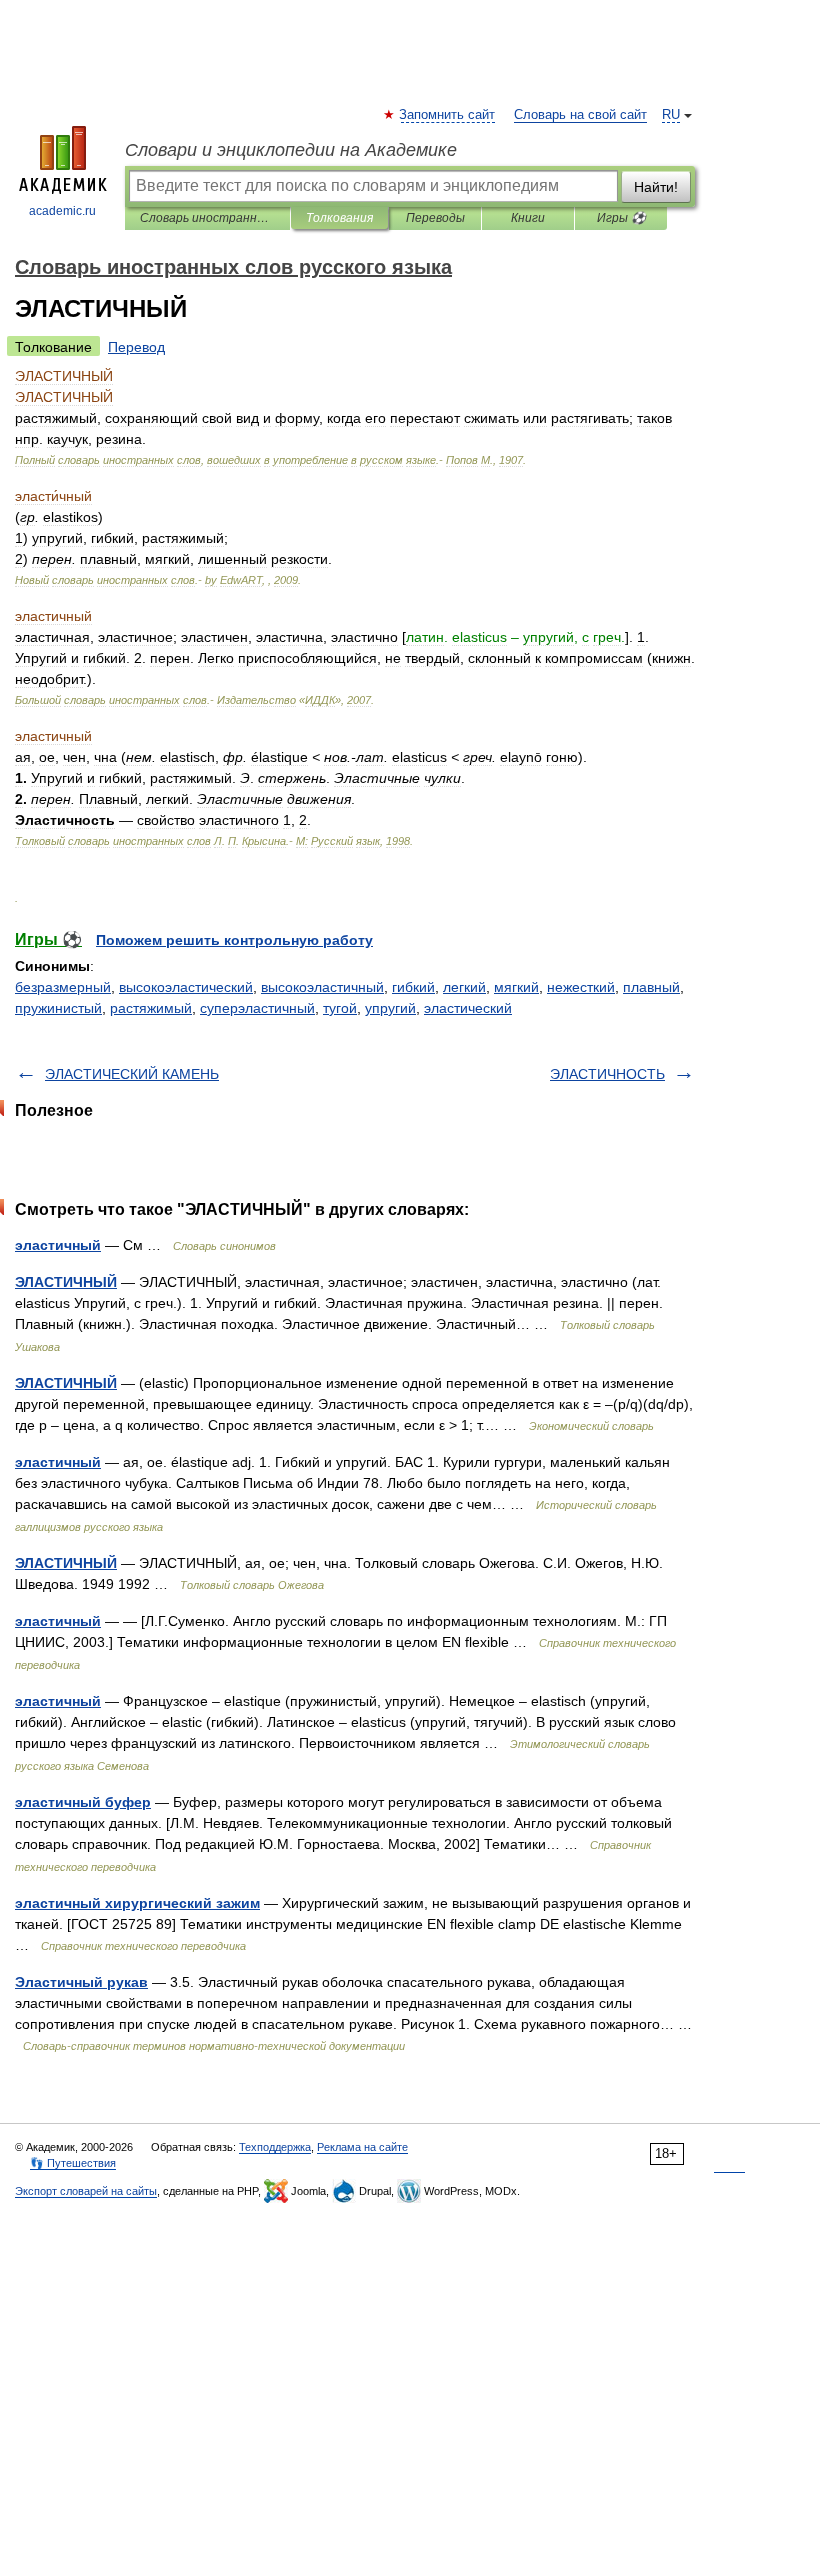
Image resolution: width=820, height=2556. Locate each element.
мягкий (516, 987)
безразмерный (63, 987)
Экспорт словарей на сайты (86, 2191)
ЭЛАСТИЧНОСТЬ (607, 1074)
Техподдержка (275, 2147)
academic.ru (62, 211)
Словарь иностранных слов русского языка (207, 218)
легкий (464, 987)
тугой (340, 1008)
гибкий (413, 987)
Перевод (136, 347)
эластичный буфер (83, 1802)
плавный (651, 987)
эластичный (58, 1245)
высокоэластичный (322, 987)
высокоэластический (186, 987)
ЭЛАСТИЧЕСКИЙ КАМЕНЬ (132, 1074)
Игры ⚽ (621, 218)
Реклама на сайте (362, 2147)
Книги (528, 218)
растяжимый (151, 1008)
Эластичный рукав (81, 1982)
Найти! (656, 187)
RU (671, 115)
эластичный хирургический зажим (137, 1903)
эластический (468, 1008)
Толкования (339, 218)
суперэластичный (257, 1008)
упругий (390, 1008)
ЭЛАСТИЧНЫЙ (66, 1282)
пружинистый (58, 1008)
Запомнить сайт (448, 115)
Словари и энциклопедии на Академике (291, 150)
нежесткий (581, 987)
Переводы (435, 218)
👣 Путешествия (73, 2163)
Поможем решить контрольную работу (234, 940)
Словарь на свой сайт (580, 115)
